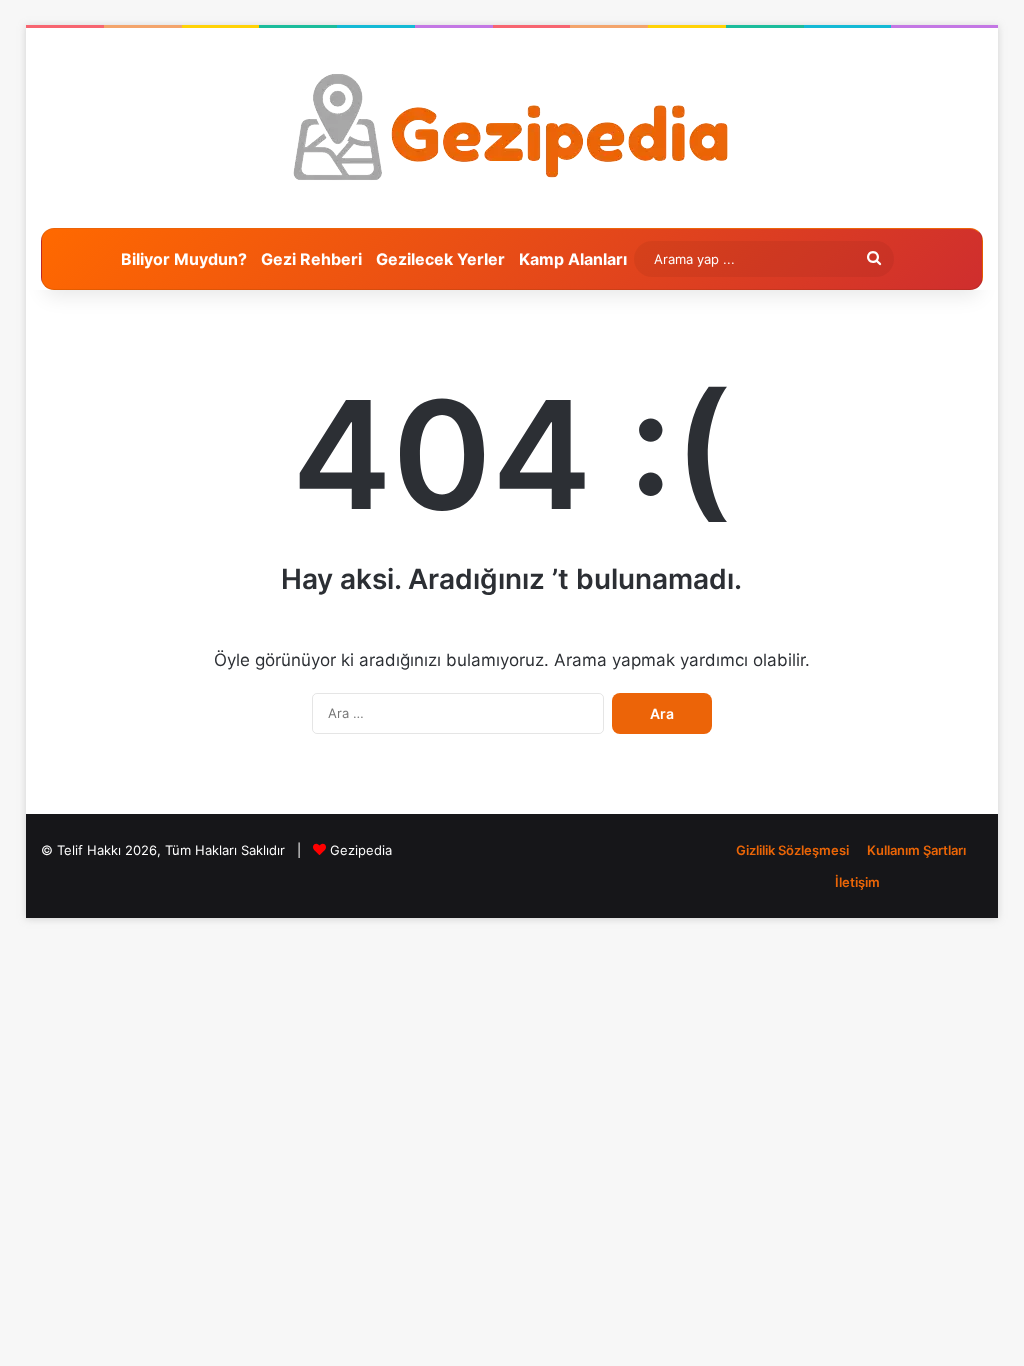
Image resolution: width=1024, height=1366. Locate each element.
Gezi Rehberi (311, 259)
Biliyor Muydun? (184, 259)
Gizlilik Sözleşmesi (792, 850)
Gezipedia (361, 850)
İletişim (857, 882)
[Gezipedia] (511, 128)
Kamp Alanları (573, 259)
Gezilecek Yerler (440, 259)
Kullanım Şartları (916, 850)
